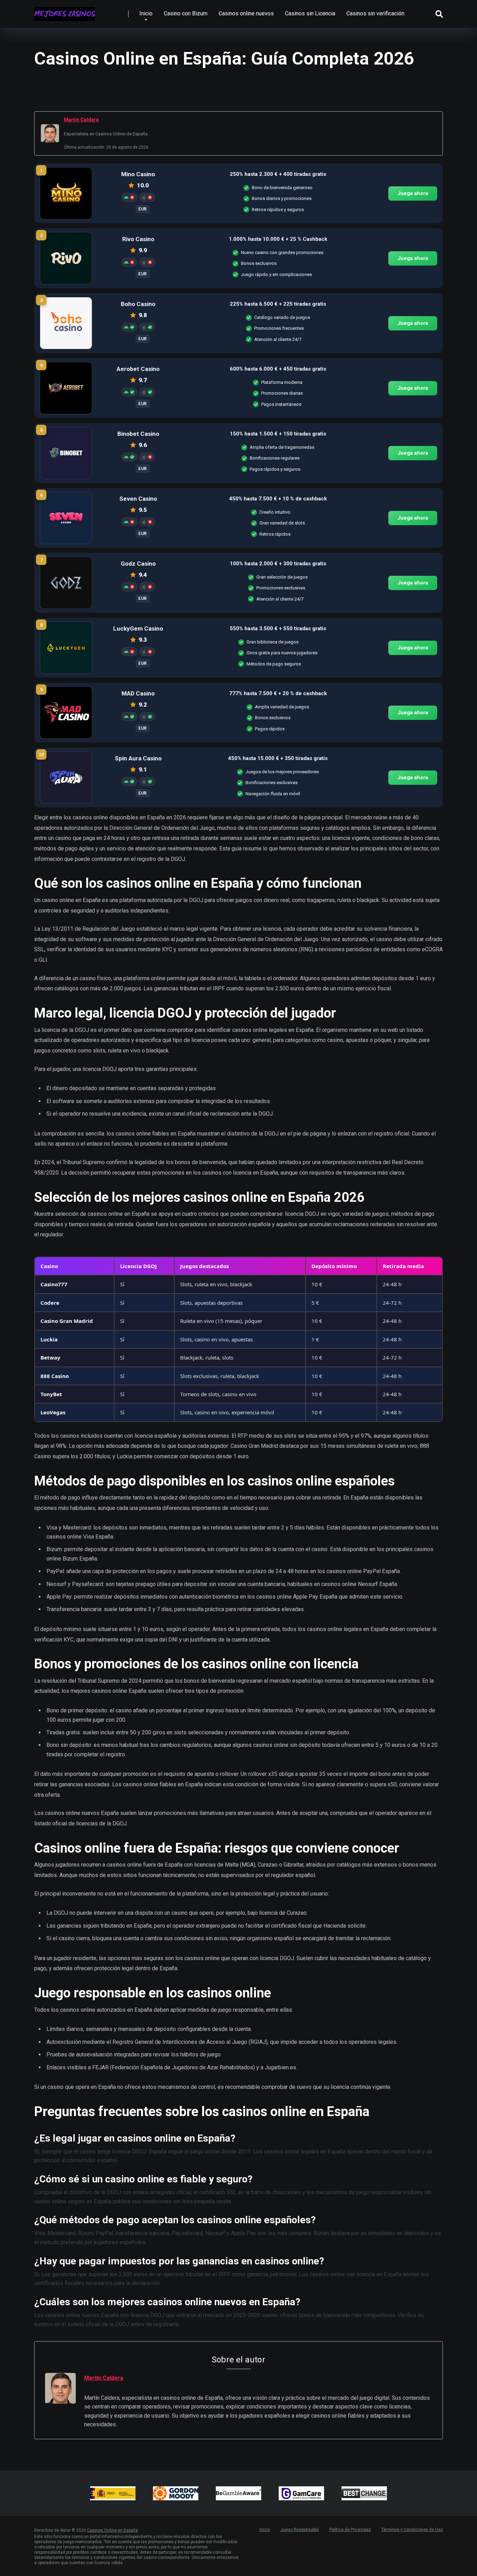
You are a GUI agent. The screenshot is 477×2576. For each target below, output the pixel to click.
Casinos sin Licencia (310, 13)
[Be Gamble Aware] (239, 2493)
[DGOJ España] (113, 2493)
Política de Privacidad (350, 2530)
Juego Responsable (300, 2530)
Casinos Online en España (112, 2530)
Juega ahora (413, 193)
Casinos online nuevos (246, 13)
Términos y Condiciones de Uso (412, 2530)
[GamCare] (301, 2493)
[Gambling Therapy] (176, 2493)
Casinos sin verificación (375, 13)
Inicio (146, 13)
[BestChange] (364, 2493)
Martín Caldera (81, 120)
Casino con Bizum (186, 13)
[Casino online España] (65, 11)
